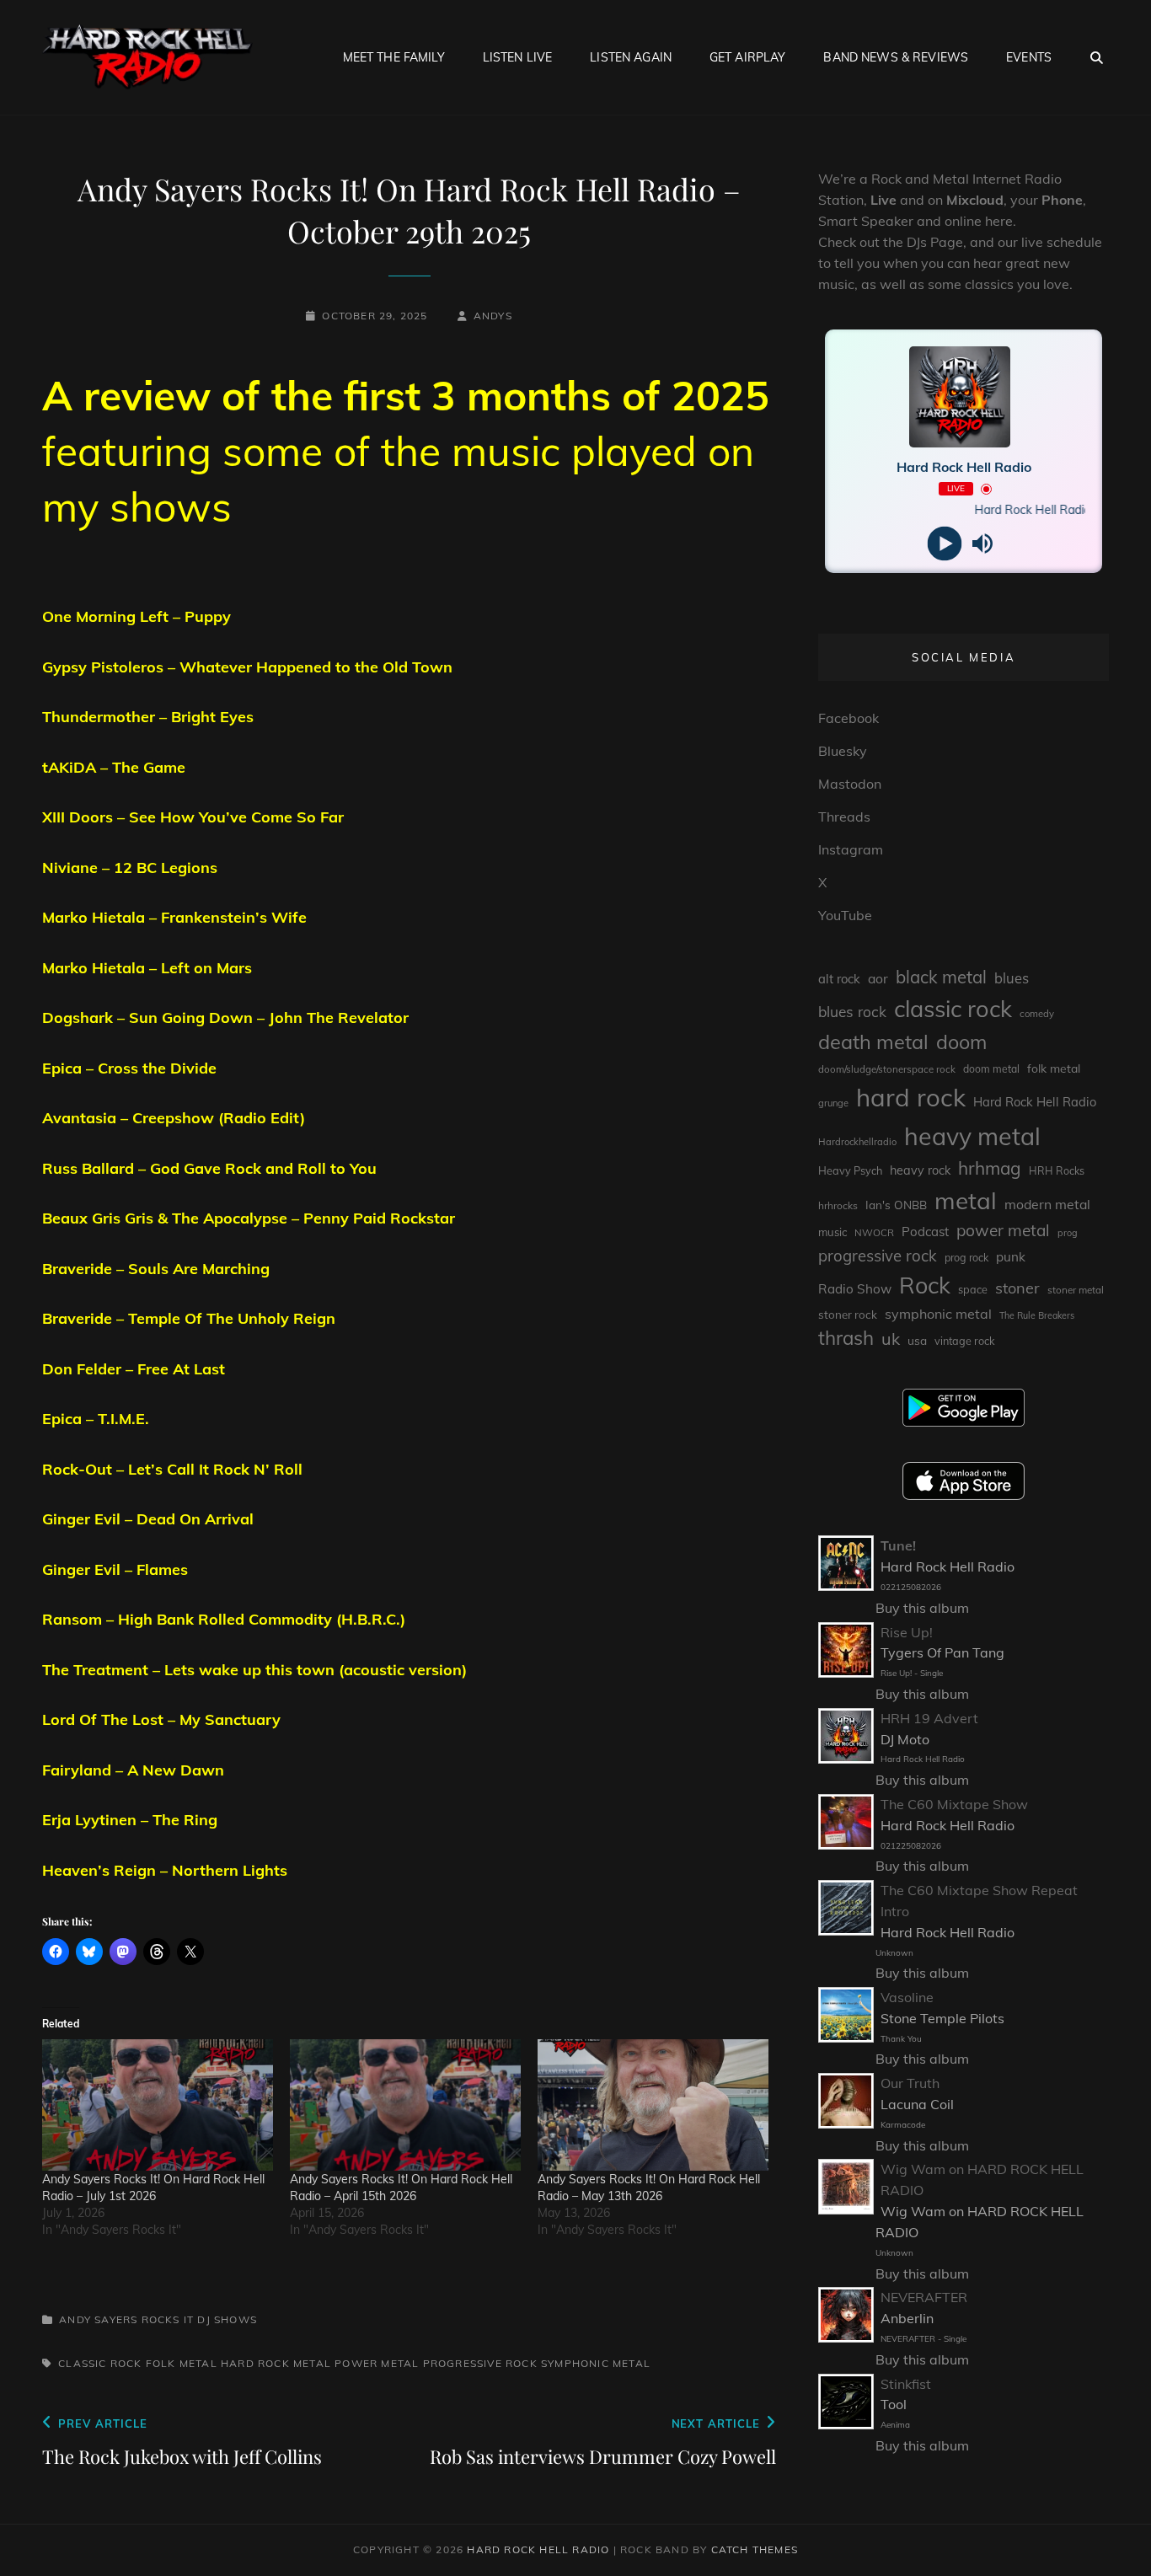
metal (312, 2363)
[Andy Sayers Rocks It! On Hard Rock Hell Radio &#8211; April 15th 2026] (405, 2105)
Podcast (925, 1232)
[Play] (945, 544)
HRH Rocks (1057, 1171)
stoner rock (848, 1315)
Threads (844, 817)
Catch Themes (755, 2549)
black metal (941, 977)
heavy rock (920, 1170)
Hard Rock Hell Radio (1035, 1102)
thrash (846, 1338)
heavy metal (972, 1136)
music (832, 1232)
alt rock (839, 979)
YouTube (845, 915)
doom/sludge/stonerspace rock (887, 1069)
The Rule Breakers (1037, 1315)
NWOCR (874, 1232)
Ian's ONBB (896, 1205)
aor (878, 978)
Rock (925, 1285)
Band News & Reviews (896, 57)
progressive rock (480, 2363)
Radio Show (855, 1289)
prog (1068, 1233)
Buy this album (922, 1608)
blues (1012, 978)
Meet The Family (394, 57)
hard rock (255, 2363)
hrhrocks (838, 1205)
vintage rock (965, 1341)
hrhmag (990, 1168)
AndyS (493, 316)
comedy (1037, 1014)
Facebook (849, 718)
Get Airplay (748, 57)
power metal (377, 2363)
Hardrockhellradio (857, 1142)
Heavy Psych (850, 1170)
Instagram (851, 849)
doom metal (991, 1069)
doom (961, 1042)
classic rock (100, 2363)
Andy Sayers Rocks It (126, 2319)
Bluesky (843, 751)
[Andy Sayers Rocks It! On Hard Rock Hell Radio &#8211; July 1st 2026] (158, 2105)
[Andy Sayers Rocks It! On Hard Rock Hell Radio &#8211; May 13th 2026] (653, 2105)
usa (917, 1340)
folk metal (182, 2363)
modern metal (1047, 1204)
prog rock (966, 1258)
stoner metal (1076, 1290)
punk (1011, 1257)
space (973, 1289)
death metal (873, 1042)
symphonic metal (596, 2363)
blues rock (852, 1012)
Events (1029, 57)
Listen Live (518, 57)
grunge (833, 1103)
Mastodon (850, 784)
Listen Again (631, 57)
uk (891, 1339)
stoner (1017, 1288)
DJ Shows (227, 2319)
